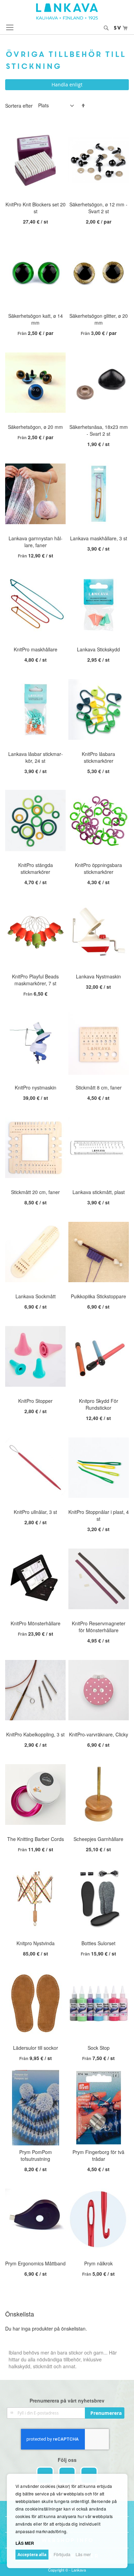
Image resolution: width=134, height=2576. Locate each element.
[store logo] (67, 11)
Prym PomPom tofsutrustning (36, 2155)
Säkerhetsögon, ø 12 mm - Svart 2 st (98, 208)
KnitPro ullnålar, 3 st (35, 1512)
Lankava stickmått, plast (99, 1192)
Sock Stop (99, 2048)
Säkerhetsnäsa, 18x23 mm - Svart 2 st (99, 430)
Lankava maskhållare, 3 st (99, 538)
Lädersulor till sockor (36, 2048)
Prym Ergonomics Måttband (35, 2263)
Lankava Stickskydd (98, 649)
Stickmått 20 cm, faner (35, 1192)
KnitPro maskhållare (36, 649)
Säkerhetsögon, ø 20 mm (35, 427)
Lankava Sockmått (36, 1296)
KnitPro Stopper (35, 1401)
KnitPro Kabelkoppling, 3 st (35, 1734)
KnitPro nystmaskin (36, 1087)
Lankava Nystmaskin (98, 976)
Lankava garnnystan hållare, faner (36, 542)
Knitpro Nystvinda (36, 1943)
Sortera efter (19, 105)
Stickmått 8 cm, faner (99, 1087)
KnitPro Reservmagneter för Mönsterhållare (99, 1627)
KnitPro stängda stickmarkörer (36, 868)
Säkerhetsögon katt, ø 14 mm (36, 319)
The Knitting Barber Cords (36, 1839)
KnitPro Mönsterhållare (36, 1623)
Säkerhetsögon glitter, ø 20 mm (99, 319)
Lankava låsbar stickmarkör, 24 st (36, 757)
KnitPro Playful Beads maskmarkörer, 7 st (35, 980)
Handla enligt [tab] (67, 85)
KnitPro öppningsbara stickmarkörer (98, 868)
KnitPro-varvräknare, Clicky (99, 1734)
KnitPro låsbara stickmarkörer (98, 757)
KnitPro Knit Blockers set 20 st (36, 208)
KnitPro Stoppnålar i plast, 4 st (99, 1515)
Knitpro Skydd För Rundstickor (99, 1404)
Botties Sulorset (98, 1943)
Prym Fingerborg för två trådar (98, 2155)
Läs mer (83, 2554)
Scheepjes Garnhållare (98, 1839)
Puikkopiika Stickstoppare (98, 1296)
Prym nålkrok (98, 2263)
